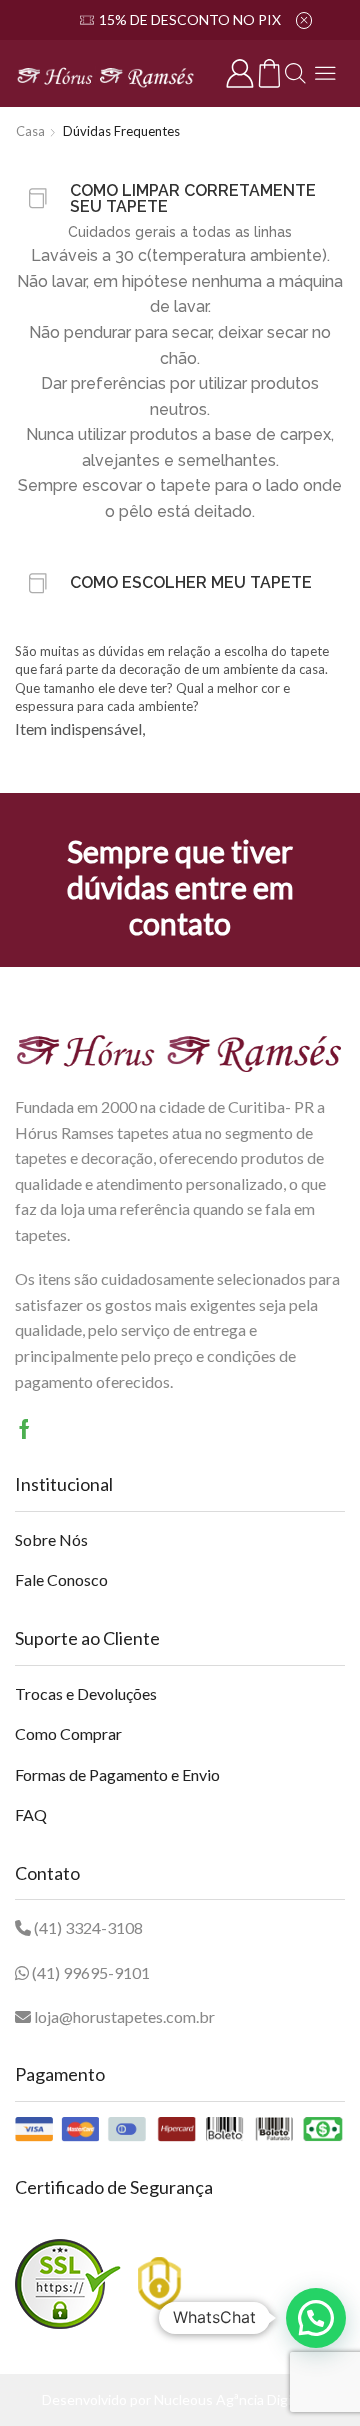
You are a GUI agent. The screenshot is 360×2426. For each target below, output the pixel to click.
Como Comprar (68, 1733)
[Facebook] (24, 1429)
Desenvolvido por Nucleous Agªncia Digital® (180, 2399)
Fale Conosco (61, 1579)
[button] (316, 2318)
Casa (30, 131)
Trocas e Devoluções (86, 1693)
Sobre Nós (51, 1539)
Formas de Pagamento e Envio (117, 1774)
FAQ (31, 1814)
